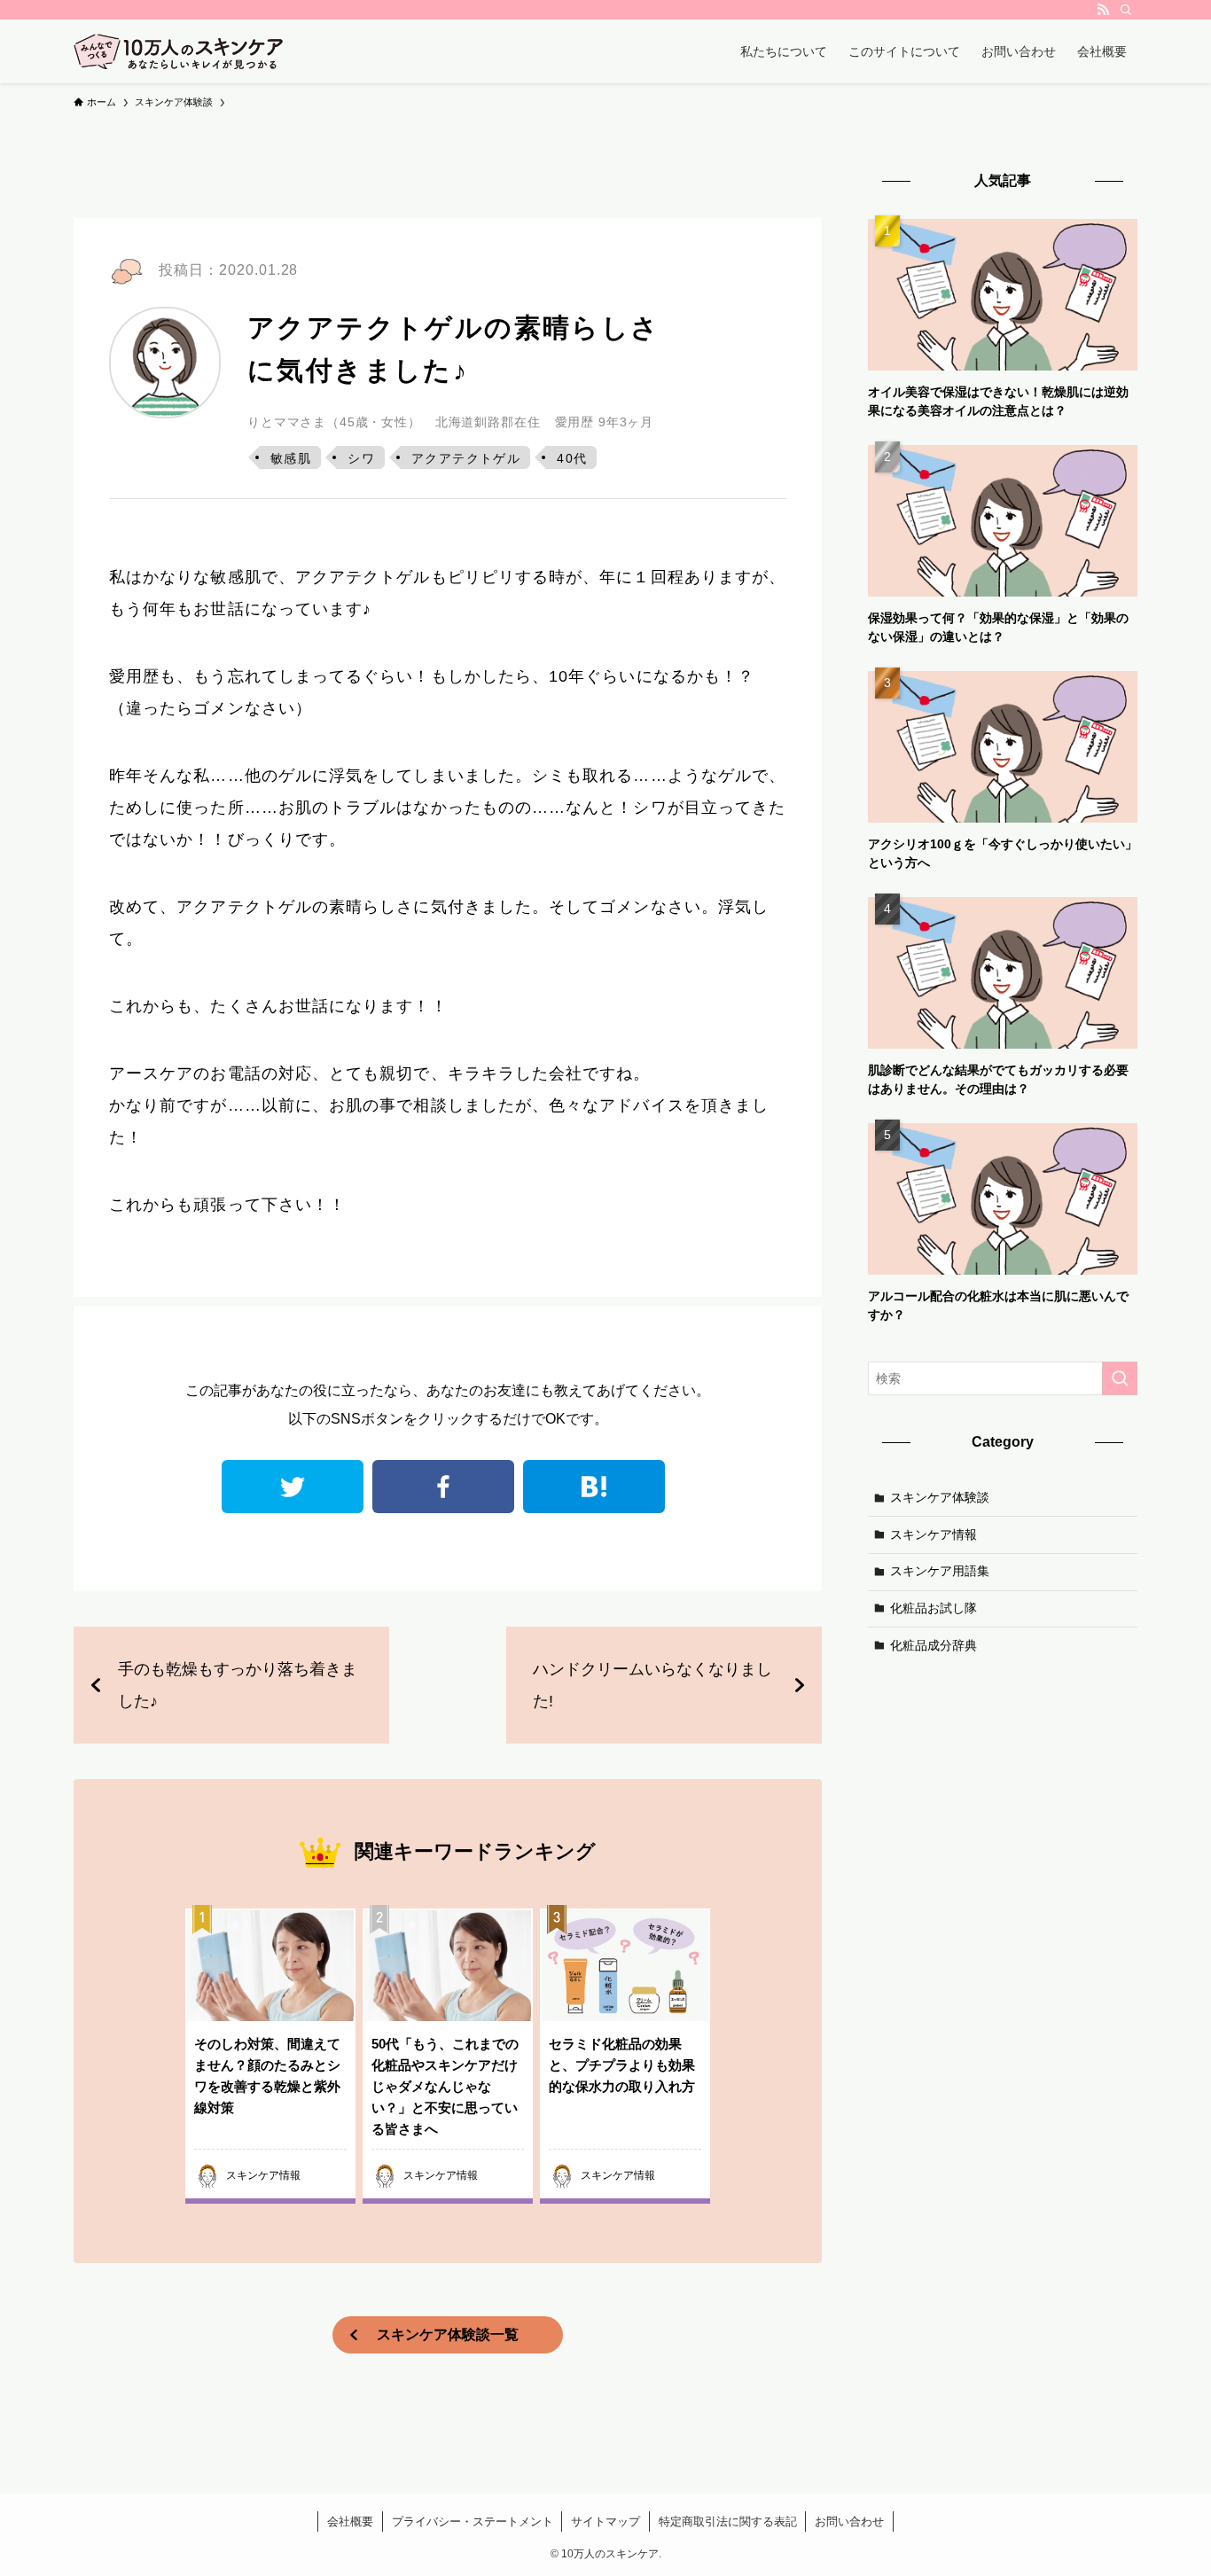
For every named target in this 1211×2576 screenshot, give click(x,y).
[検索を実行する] (1120, 1378)
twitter (293, 1487)
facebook (443, 1487)
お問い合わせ (849, 2521)
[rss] (1103, 10)
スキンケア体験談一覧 (448, 2334)
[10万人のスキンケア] (179, 51)
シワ (361, 458)
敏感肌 (291, 458)
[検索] (1126, 10)
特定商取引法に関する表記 (728, 2521)
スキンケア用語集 (940, 1571)
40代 (572, 458)
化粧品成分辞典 (934, 1644)
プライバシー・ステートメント (473, 2521)
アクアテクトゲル (466, 458)
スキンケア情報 (934, 1534)
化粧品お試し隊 (934, 1608)
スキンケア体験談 (940, 1497)
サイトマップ (605, 2521)
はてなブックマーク (594, 1487)
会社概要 (350, 2521)
